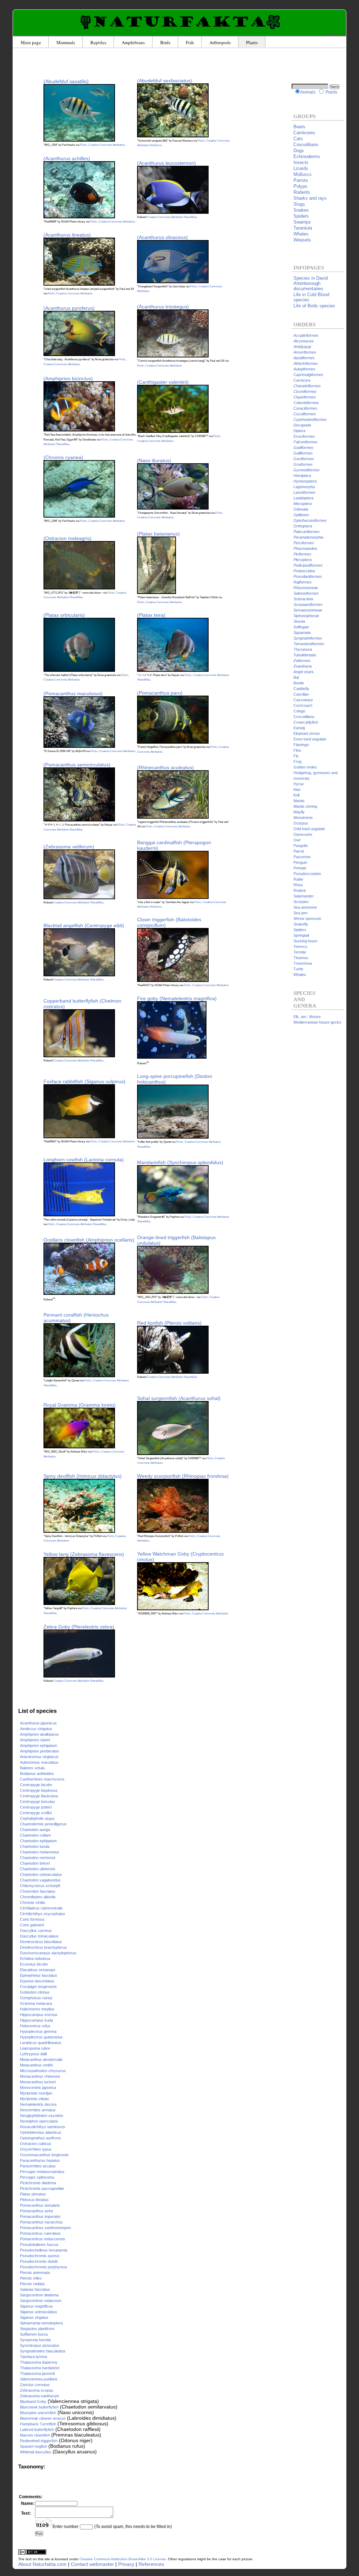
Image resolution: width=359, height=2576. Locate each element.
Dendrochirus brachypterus (43, 1947)
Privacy (126, 2564)
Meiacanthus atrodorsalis (41, 2059)
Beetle (299, 683)
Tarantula (303, 228)
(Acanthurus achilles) (67, 158)
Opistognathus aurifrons (40, 2138)
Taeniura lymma (33, 2357)
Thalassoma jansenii (37, 2373)
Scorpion (301, 902)
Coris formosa (32, 1919)
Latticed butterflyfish (37, 2430)
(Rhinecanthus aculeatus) (165, 767)
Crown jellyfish (306, 722)
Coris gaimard (32, 1925)
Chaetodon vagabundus (40, 1880)
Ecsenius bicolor (34, 1964)
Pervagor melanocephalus (42, 2172)
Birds (165, 42)
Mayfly (299, 812)
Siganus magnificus (36, 2306)
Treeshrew (303, 963)
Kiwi (297, 790)
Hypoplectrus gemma (38, 2031)
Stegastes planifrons (37, 2329)
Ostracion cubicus (36, 2144)
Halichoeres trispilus (37, 2009)
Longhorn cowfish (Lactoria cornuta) (84, 1160)
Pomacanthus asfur (37, 2211)
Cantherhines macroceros (42, 1779)
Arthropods (220, 42)
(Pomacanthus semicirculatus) (77, 765)
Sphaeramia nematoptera (41, 2323)
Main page (31, 42)
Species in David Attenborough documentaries (311, 283)
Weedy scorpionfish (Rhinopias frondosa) (183, 1476)
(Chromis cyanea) (63, 457)
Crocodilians (306, 145)
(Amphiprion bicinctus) (68, 378)
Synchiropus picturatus (40, 2345)
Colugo (299, 711)
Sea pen (300, 913)
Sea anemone (305, 907)
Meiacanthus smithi (36, 2065)
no (343, 34)
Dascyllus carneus (36, 1931)
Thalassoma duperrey (39, 2362)
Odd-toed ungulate (309, 829)
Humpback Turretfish (38, 2424)
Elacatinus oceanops (38, 1970)
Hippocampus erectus (39, 2015)
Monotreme (303, 818)
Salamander (304, 896)
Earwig (299, 728)
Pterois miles (31, 2278)
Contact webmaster (92, 2564)
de (336, 34)
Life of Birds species (314, 306)
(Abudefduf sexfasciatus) (165, 81)
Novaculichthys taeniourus (43, 2127)
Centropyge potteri (36, 1807)
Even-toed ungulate (310, 739)
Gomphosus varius (36, 1998)
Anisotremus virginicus (39, 1757)
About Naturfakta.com (42, 2564)
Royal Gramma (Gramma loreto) (80, 1405)
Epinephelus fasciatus (39, 1975)
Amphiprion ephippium (39, 1745)
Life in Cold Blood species (311, 297)
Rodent (300, 890)
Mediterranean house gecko (317, 1022)
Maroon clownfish (35, 2435)
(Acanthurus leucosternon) (167, 163)
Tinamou (301, 958)
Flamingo (301, 745)
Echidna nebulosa (35, 1959)
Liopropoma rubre (35, 2048)
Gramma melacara (36, 2003)
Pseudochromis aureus (40, 2256)
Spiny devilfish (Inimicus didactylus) (83, 1476)
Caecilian (301, 694)
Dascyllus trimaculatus (39, 1936)
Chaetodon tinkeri (35, 1863)
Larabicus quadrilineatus (41, 2043)
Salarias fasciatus (35, 2289)
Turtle (298, 969)
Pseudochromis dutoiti (39, 2261)
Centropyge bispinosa (39, 1790)
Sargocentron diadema (39, 2295)
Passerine (302, 857)
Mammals (66, 42)
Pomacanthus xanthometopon (45, 2228)
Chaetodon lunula (35, 1846)
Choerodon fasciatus (38, 1891)
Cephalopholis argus (37, 1818)
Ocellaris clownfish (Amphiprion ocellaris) (89, 1240)
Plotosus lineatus (34, 2200)
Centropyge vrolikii (36, 1813)
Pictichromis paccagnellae (42, 2188)
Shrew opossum (307, 918)
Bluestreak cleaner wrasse (43, 2418)
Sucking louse (305, 941)
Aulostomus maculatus (39, 1762)
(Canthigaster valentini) (163, 382)
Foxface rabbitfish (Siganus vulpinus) (84, 1081)
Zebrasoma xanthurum (39, 2396)
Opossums (303, 834)
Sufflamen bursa (34, 2334)
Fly (296, 756)
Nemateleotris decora (38, 2104)
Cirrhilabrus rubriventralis (41, 1908)
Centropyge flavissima (39, 1796)
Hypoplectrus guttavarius (41, 2037)
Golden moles (305, 767)
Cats (298, 139)
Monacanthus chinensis (40, 2076)
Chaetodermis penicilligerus (43, 1824)
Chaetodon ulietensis (38, 1869)
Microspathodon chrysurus (43, 2071)
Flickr (83, 145)
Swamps (302, 222)
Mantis (299, 801)
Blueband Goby (33, 2401)
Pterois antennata (35, 2273)
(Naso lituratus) (154, 460)
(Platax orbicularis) (64, 615)
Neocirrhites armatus (38, 2110)
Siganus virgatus (34, 2317)
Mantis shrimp (305, 806)
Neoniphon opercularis (39, 2121)
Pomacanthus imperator (40, 2216)
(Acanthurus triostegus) (163, 307)
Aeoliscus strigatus (36, 1729)
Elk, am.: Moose (307, 1017)
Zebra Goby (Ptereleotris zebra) (79, 1627)
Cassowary (303, 700)
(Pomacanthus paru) (160, 693)
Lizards (301, 168)
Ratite (298, 879)
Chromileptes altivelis (38, 1897)
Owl (297, 840)
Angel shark (304, 672)
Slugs (299, 204)
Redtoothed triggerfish (39, 2441)
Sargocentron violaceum (41, 2301)
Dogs (299, 151)
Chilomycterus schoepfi (40, 1886)
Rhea (298, 885)
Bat (296, 677)
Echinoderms (307, 156)
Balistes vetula (32, 1768)
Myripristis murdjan (36, 2093)
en (328, 34)
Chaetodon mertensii (38, 1858)
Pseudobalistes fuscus (39, 2244)
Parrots (301, 180)
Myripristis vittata (34, 2099)
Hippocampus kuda (36, 2020)
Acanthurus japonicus (38, 1723)
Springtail (301, 935)
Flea (297, 750)
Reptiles (98, 42)
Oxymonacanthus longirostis (44, 2155)
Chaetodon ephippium (38, 1841)
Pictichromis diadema (38, 2183)
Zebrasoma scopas (37, 2390)
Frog (297, 761)
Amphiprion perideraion (39, 1751)
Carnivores (304, 133)
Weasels (302, 240)
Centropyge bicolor (36, 1785)
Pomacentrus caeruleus (40, 2233)
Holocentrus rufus (35, 2026)
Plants (252, 42)
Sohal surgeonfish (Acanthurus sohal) (179, 1398)
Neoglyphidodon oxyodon (42, 2116)
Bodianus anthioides (37, 1774)
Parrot (299, 851)
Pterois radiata (32, 2284)
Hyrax (299, 784)
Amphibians (133, 42)
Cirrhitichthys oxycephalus (43, 1914)
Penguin (300, 862)
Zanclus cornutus (35, 2385)
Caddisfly (301, 689)
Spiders (301, 216)
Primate (300, 868)
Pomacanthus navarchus (41, 2222)
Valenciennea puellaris (39, 2379)
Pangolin (301, 846)
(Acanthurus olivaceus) (162, 237)
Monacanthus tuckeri (38, 2082)
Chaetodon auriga (35, 1830)
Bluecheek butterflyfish (39, 2407)
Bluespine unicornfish (38, 2413)
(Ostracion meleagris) (67, 538)
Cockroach (303, 705)
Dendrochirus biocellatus (41, 1942)
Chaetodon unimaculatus (41, 1874)
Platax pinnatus (33, 2194)
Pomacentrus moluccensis (43, 2239)
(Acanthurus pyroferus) (69, 308)
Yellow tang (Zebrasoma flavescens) (84, 1554)
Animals (308, 92)
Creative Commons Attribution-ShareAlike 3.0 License (123, 2559)
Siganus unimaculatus (39, 2312)
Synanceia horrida (35, 2340)
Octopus (301, 823)
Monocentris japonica (38, 2088)
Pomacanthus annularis (40, 2205)
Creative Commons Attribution (106, 145)
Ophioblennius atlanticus (41, 2132)
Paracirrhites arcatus (38, 2166)
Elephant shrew (307, 733)
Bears (299, 127)
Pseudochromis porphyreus (44, 2267)
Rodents (302, 192)
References (151, 2564)
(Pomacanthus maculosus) (73, 693)
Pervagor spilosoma (37, 2177)
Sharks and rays (310, 198)
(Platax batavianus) (158, 534)
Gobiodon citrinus (35, 1992)
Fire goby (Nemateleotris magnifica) (177, 998)
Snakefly (301, 924)
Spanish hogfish (33, 2446)
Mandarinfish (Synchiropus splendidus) (180, 1162)
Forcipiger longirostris (38, 1987)
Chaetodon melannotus (40, 1852)
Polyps (300, 186)
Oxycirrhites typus (36, 2149)
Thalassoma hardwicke (40, 2368)
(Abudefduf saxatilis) (66, 81)
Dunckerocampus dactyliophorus (48, 1953)
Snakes (301, 210)
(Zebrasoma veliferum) (69, 847)
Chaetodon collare (35, 1835)
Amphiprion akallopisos (39, 1734)
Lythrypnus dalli (33, 2054)
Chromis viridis (33, 1902)
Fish (190, 42)
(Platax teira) (151, 615)
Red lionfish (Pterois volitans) (169, 1323)
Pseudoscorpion (307, 874)
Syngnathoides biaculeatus (43, 2351)
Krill (296, 795)
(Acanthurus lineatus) (67, 235)
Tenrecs (300, 947)
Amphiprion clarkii (35, 1740)
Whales (301, 234)
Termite (300, 952)
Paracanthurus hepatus (40, 2160)
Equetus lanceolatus (37, 1981)
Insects (301, 162)
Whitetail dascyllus (36, 2452)
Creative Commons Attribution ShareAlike (172, 217)
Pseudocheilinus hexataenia (44, 2250)
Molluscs (303, 174)
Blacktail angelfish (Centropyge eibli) (84, 925)
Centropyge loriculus (38, 1802)
